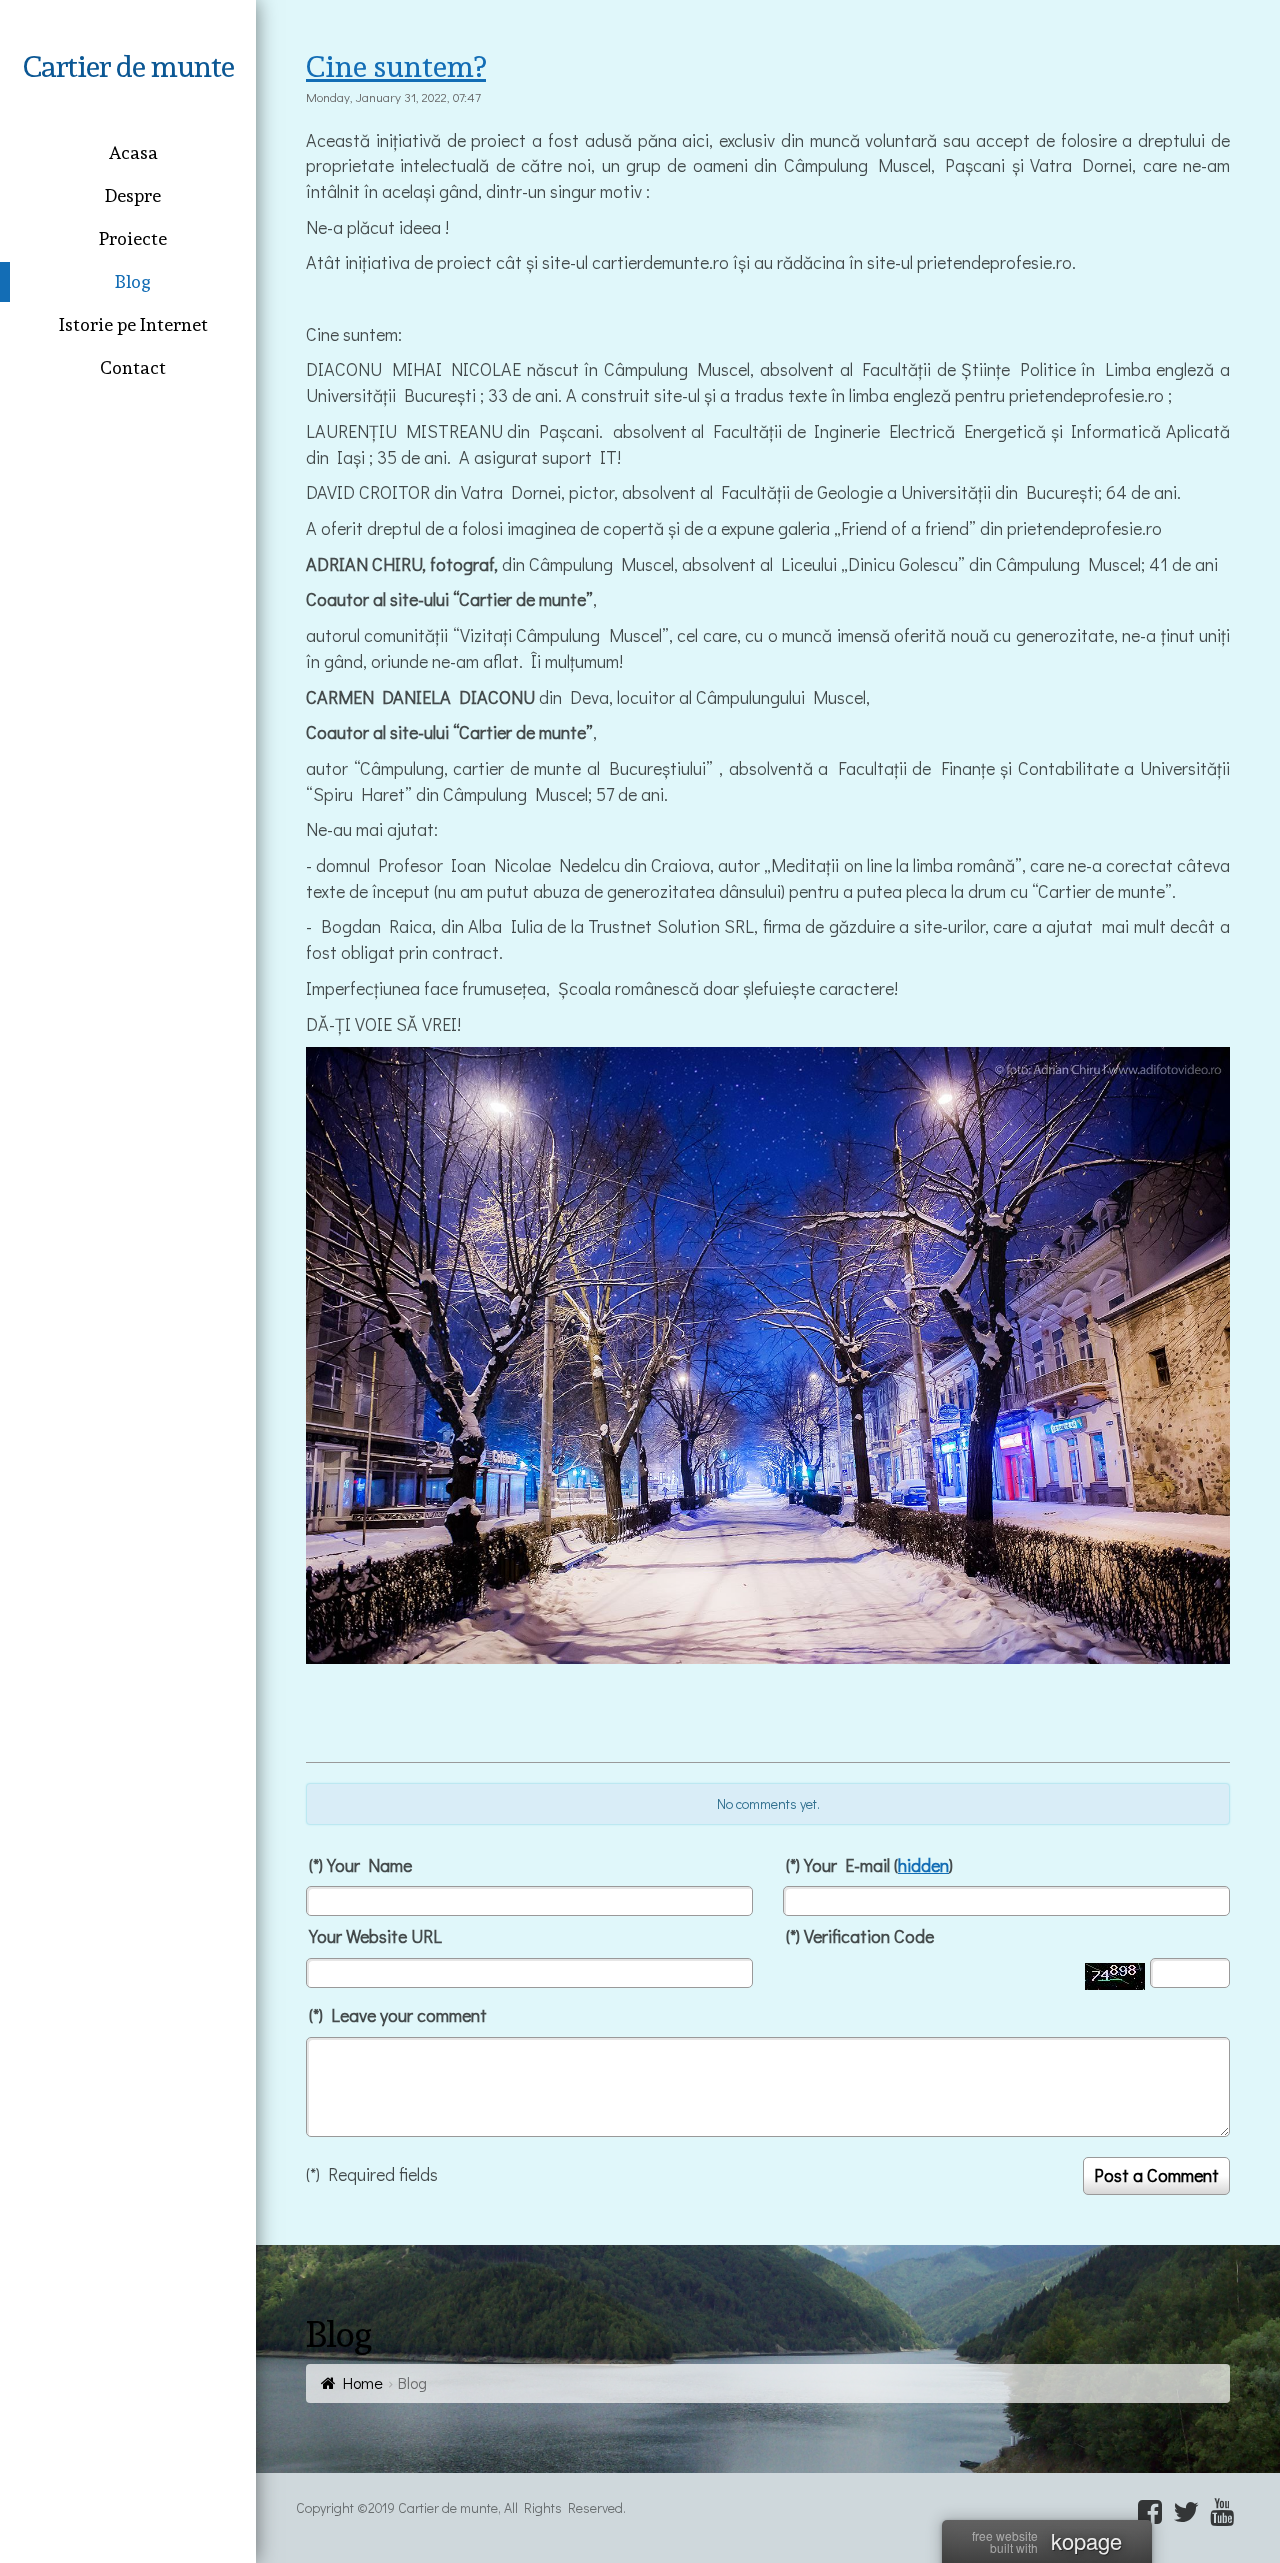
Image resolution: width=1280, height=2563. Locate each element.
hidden (923, 1865)
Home (363, 2382)
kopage (1086, 2541)
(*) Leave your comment (398, 2015)
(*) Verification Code (860, 1936)
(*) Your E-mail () (869, 1865)
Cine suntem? (396, 66)
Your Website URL (375, 1936)
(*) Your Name (360, 1865)
